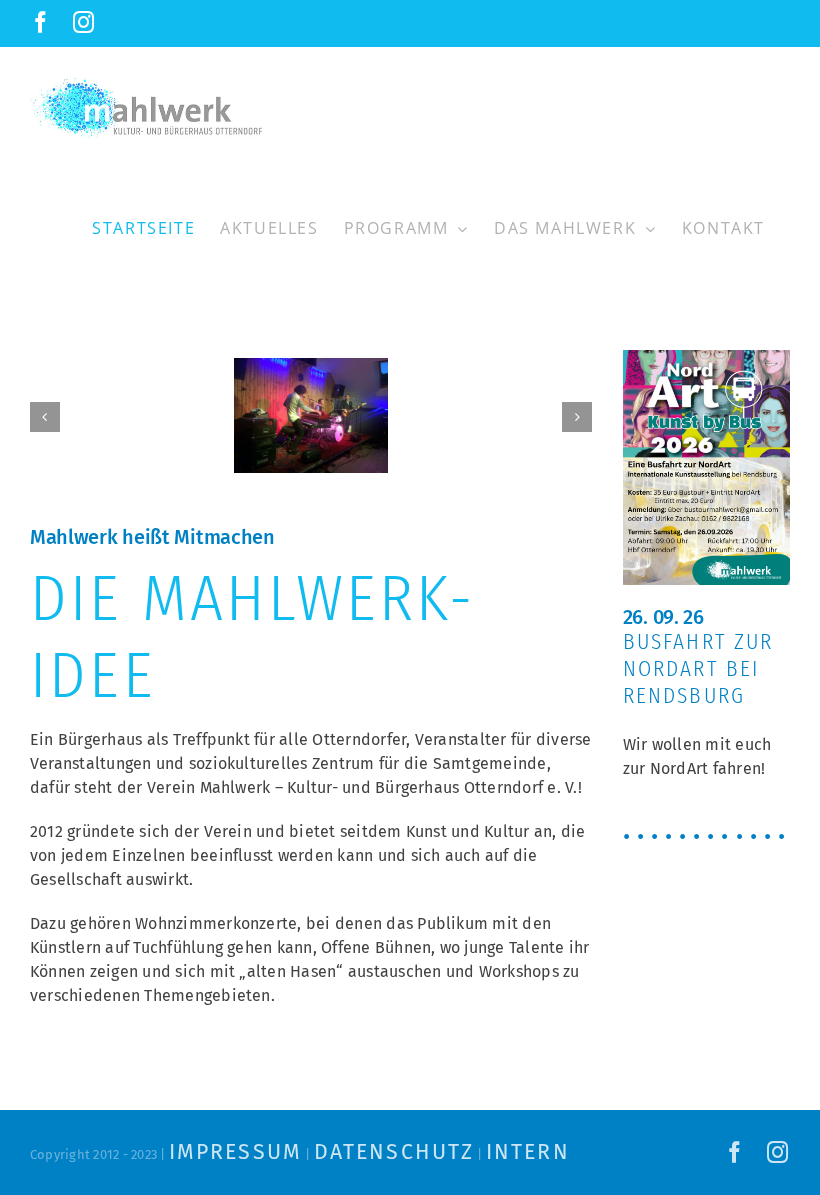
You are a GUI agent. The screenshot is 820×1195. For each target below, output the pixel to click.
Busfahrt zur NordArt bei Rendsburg (698, 668)
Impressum (235, 1152)
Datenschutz (394, 1152)
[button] (45, 417)
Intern (528, 1152)
